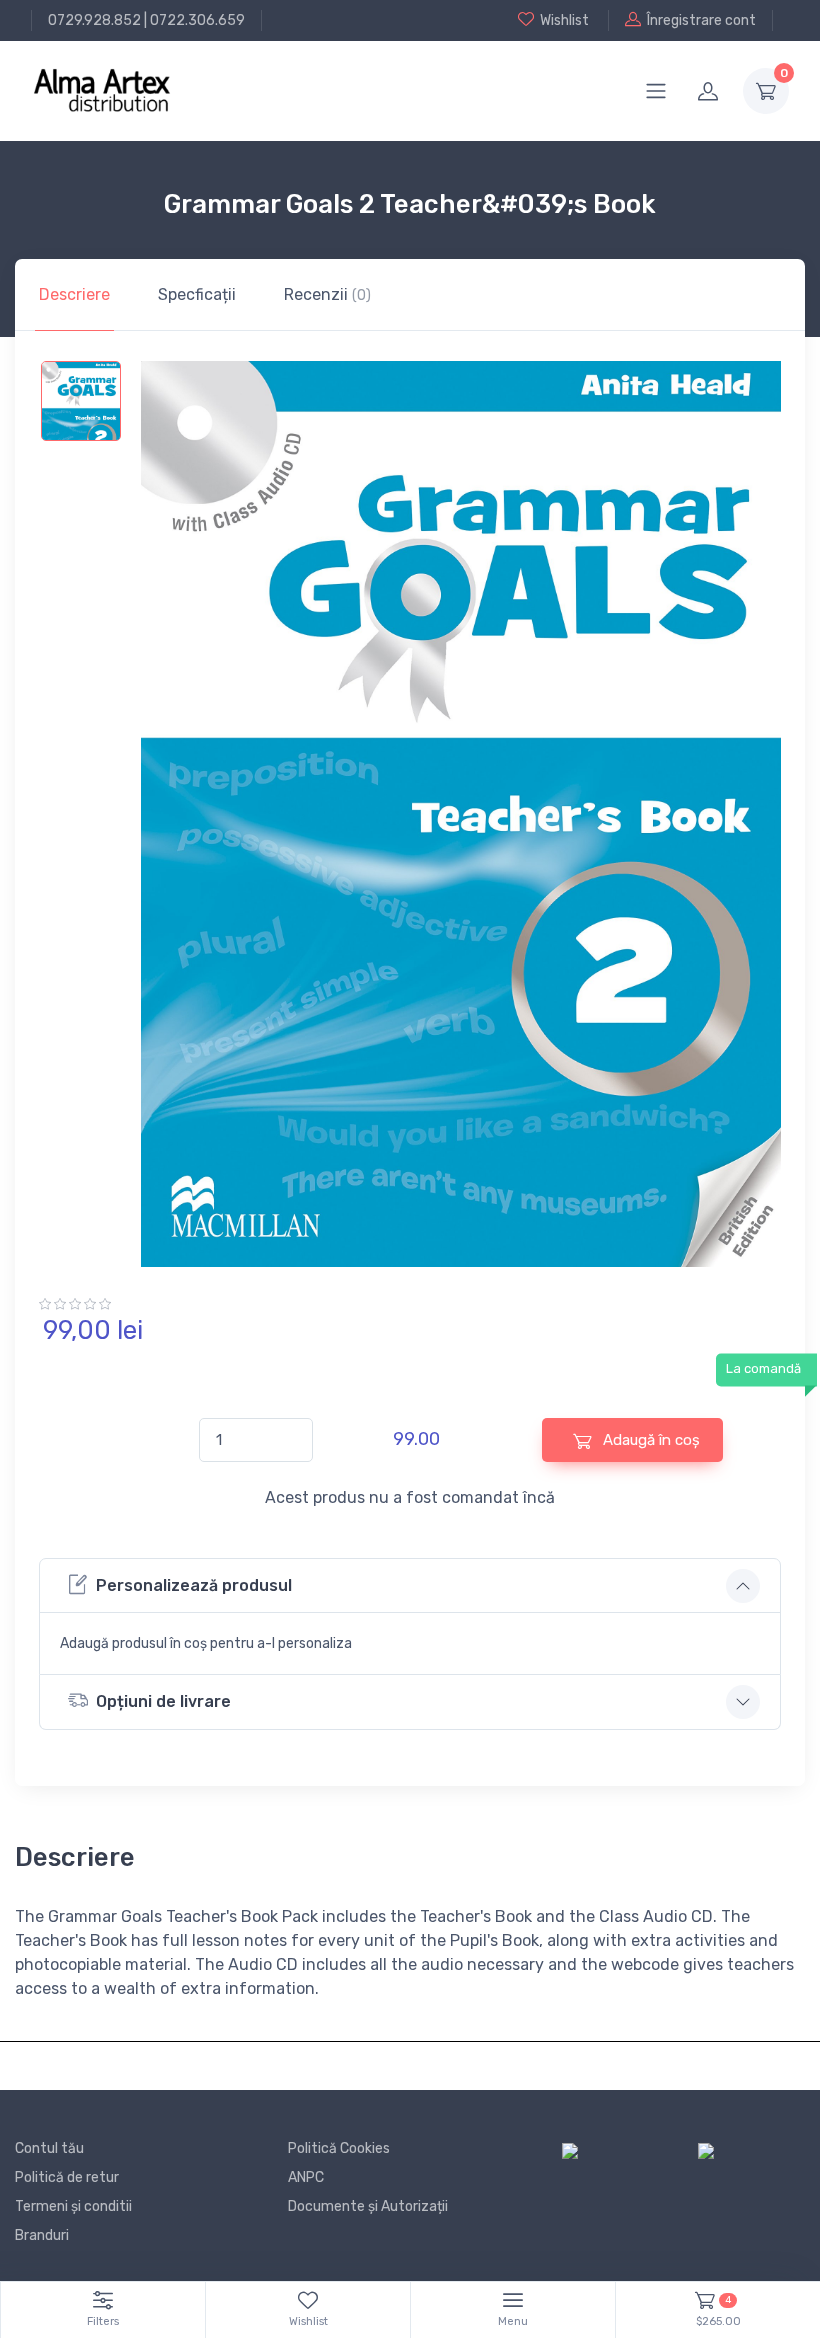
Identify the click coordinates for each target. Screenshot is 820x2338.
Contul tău (49, 2148)
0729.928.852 (94, 20)
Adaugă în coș (649, 1440)
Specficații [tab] (197, 294)
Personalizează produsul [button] (194, 1585)
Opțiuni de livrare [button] (163, 1701)
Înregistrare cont (701, 20)
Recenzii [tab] (327, 294)
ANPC (306, 2177)
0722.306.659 (197, 20)
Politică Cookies (339, 2148)
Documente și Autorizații (368, 2206)
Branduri (42, 2235)
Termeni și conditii (73, 2206)
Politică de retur (67, 2177)
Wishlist (564, 20)
